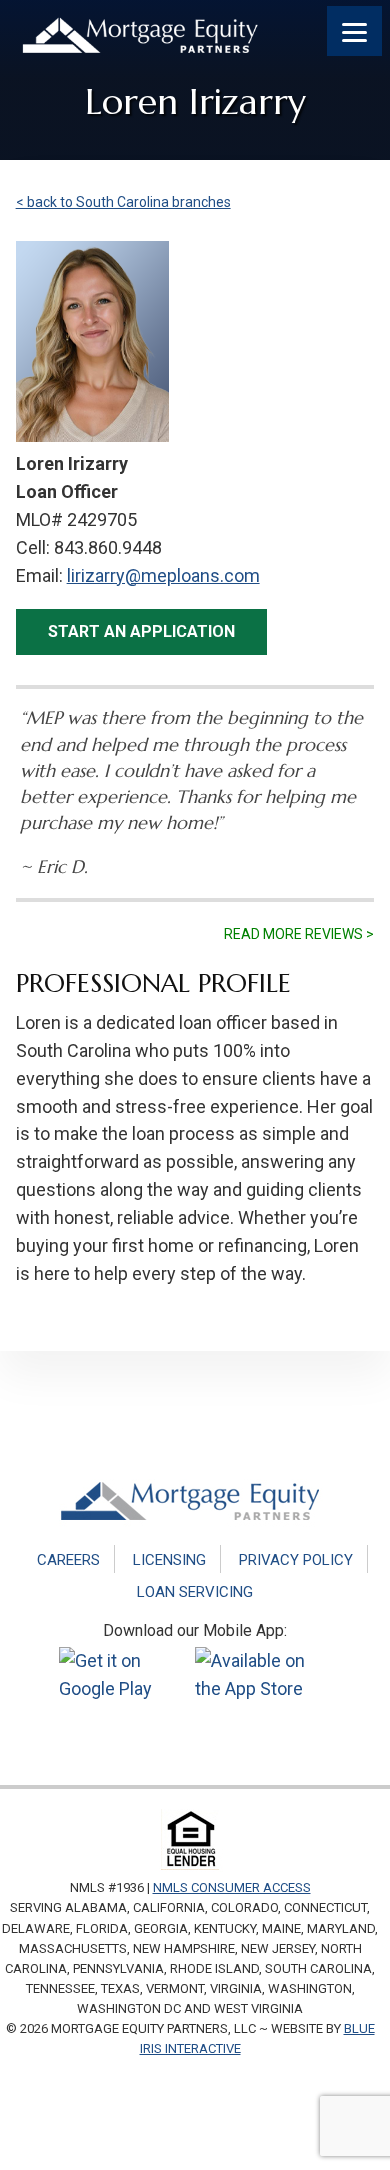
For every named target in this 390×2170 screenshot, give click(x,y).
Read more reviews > (299, 934)
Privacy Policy (296, 1560)
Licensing (169, 1560)
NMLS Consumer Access (232, 1887)
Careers (68, 1560)
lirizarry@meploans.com (163, 575)
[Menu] (354, 31)
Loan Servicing (195, 1592)
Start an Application (141, 631)
